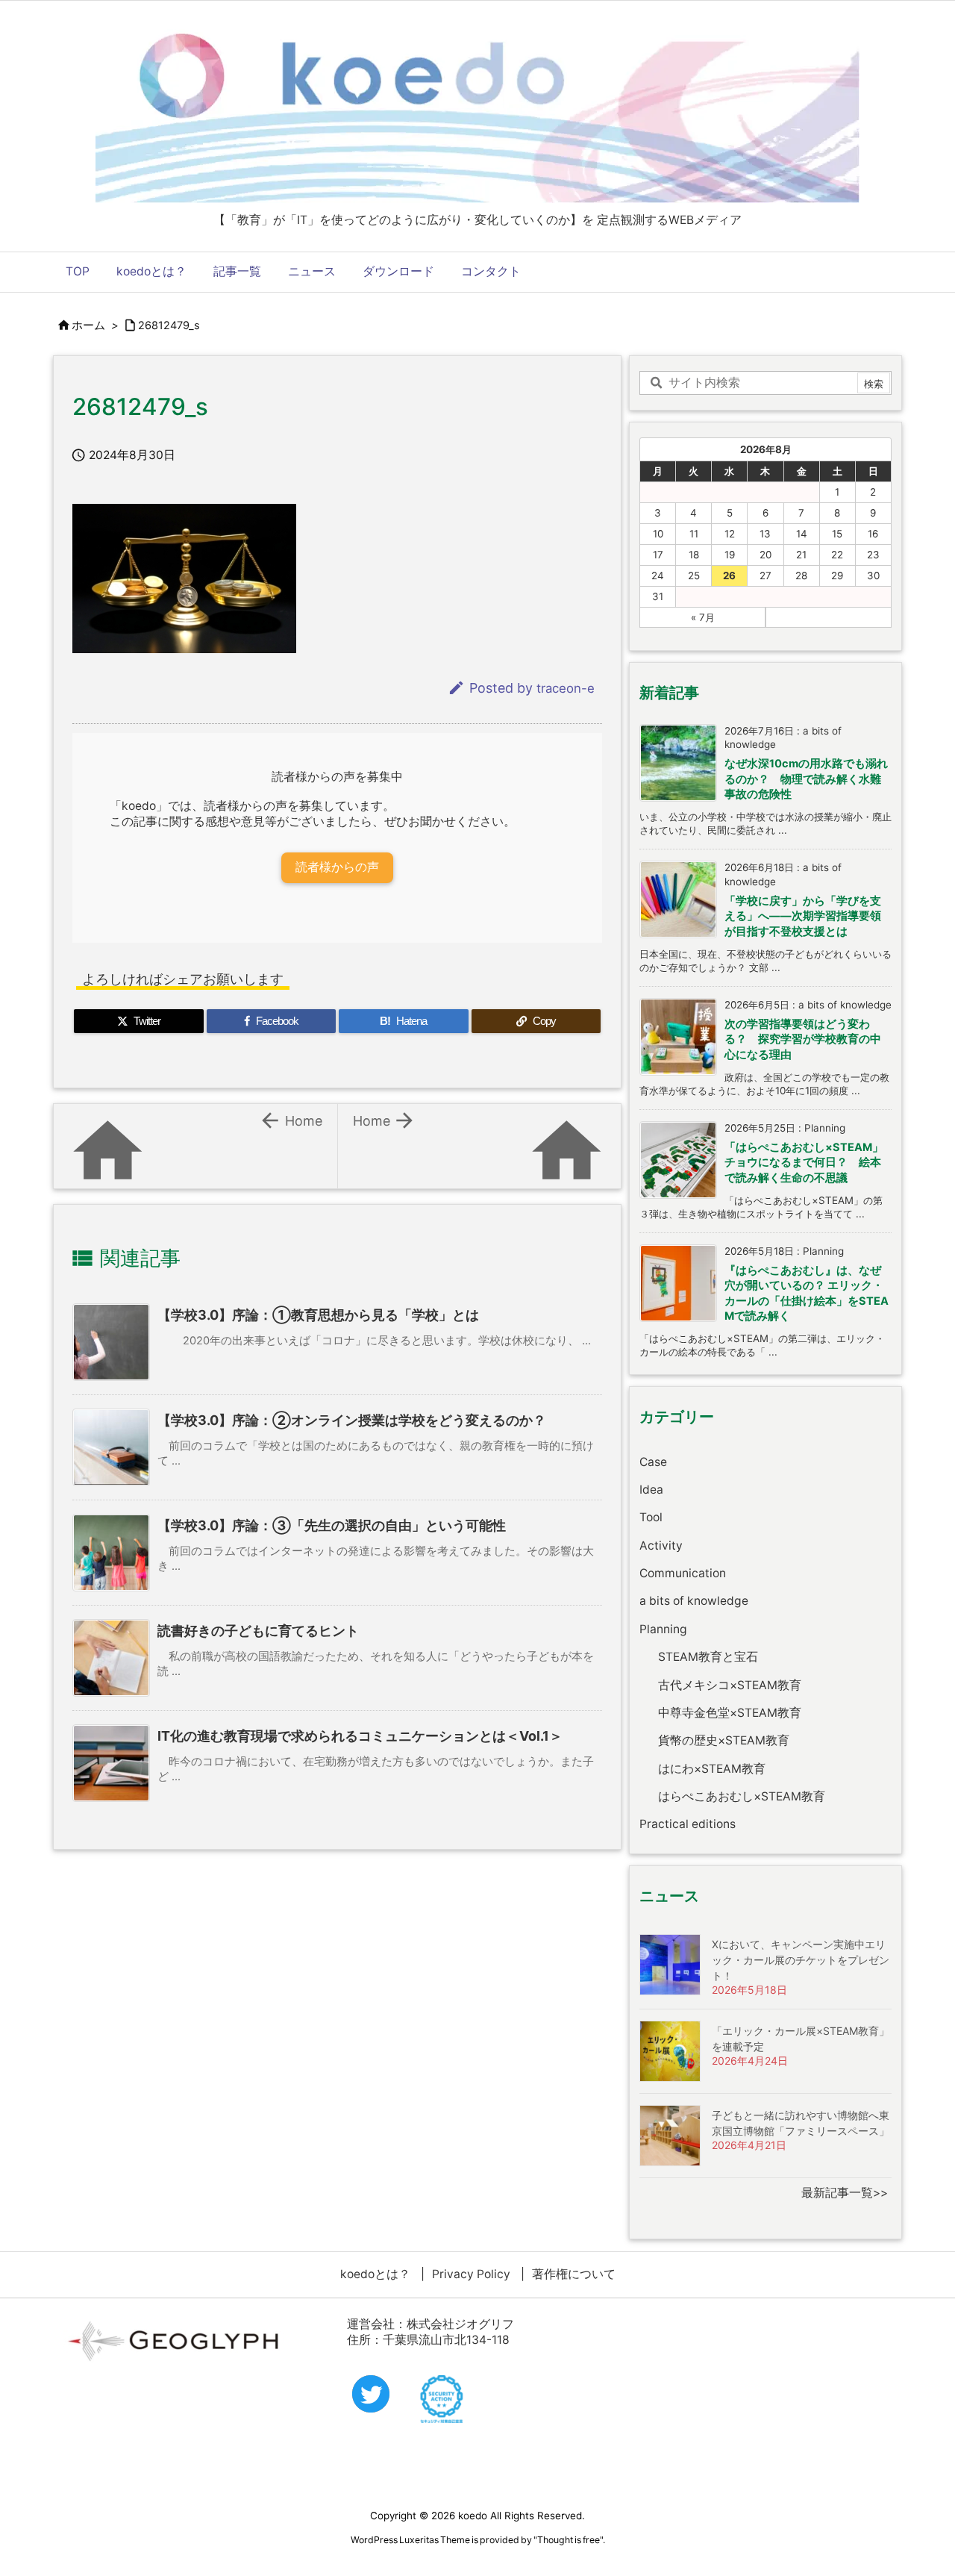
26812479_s (169, 325)
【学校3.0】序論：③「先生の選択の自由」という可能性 (332, 1525)
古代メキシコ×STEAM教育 (730, 1685)
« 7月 (703, 617)
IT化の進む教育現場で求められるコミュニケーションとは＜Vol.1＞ (360, 1736)
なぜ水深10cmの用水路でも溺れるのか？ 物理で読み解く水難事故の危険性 (806, 779)
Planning (663, 1629)
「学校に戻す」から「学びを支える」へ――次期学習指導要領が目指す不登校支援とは (803, 916)
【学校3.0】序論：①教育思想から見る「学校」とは (318, 1315)
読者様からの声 (337, 867)
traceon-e (566, 688)
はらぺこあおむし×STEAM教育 (742, 1796)
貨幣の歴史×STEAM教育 (724, 1740)
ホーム (88, 325)
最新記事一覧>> (845, 2193)
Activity (661, 1546)
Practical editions (688, 1824)
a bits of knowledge (694, 1601)
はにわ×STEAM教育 (712, 1769)
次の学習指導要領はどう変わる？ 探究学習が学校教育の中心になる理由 (803, 1039)
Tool (651, 1517)
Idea (651, 1490)
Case (653, 1462)
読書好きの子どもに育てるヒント (258, 1631)
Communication (683, 1573)
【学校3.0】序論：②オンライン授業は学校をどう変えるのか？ (352, 1420)
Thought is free (569, 2540)
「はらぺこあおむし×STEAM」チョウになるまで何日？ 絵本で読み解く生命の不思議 (804, 1163)
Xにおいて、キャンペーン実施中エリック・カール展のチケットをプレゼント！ (801, 1960)
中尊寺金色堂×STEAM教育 (730, 1713)
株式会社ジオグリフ (460, 2324)
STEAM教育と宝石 (708, 1657)
